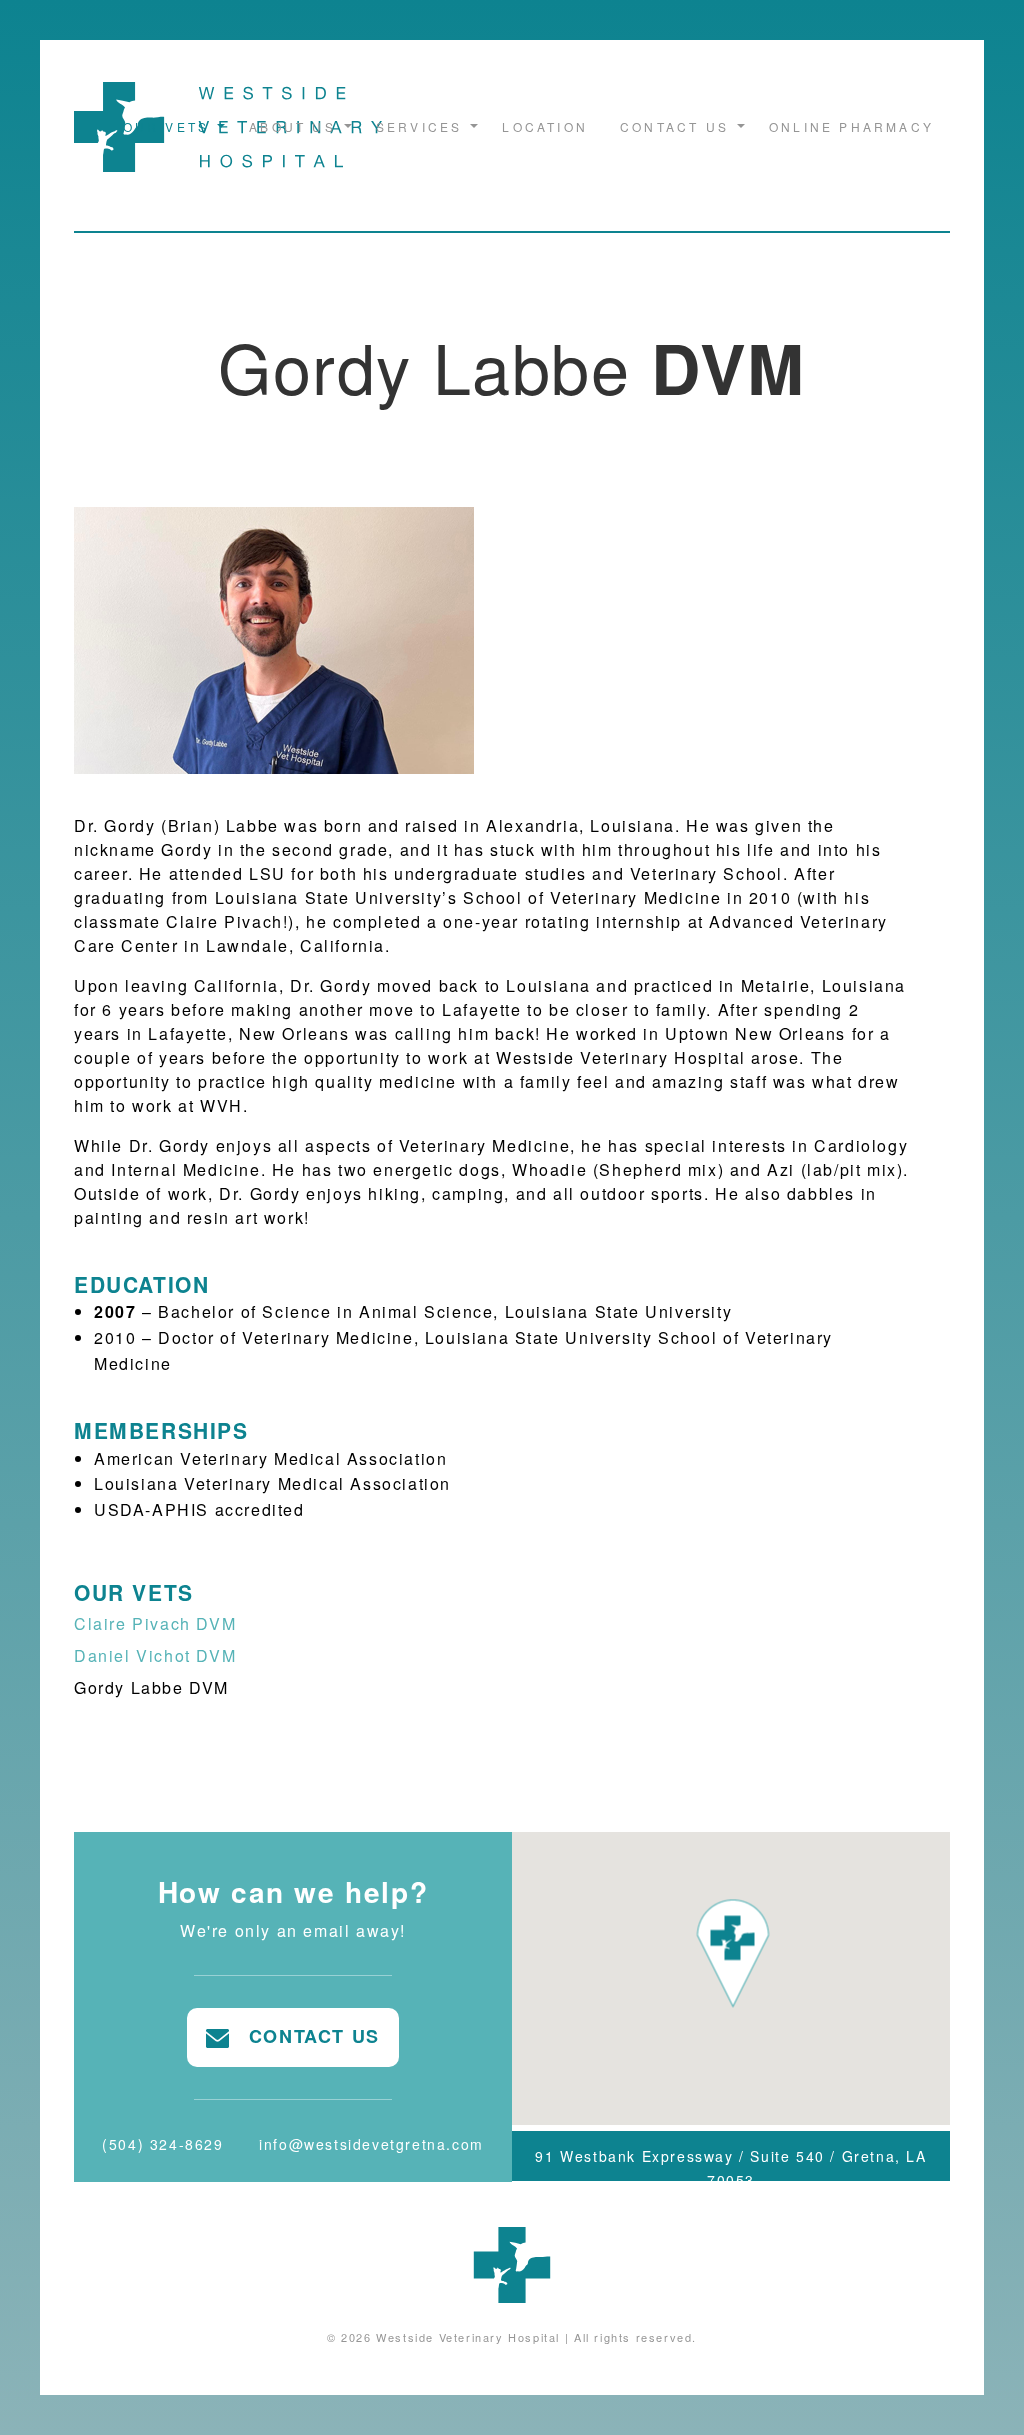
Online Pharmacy (851, 126)
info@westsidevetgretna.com (371, 2144)
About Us (292, 126)
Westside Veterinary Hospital (468, 2337)
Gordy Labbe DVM (151, 1687)
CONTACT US (304, 2036)
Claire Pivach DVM (155, 1623)
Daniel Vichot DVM (155, 1655)
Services (419, 126)
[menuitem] (170, 127)
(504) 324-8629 (162, 2144)
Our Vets (166, 126)
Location (545, 126)
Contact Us (674, 126)
